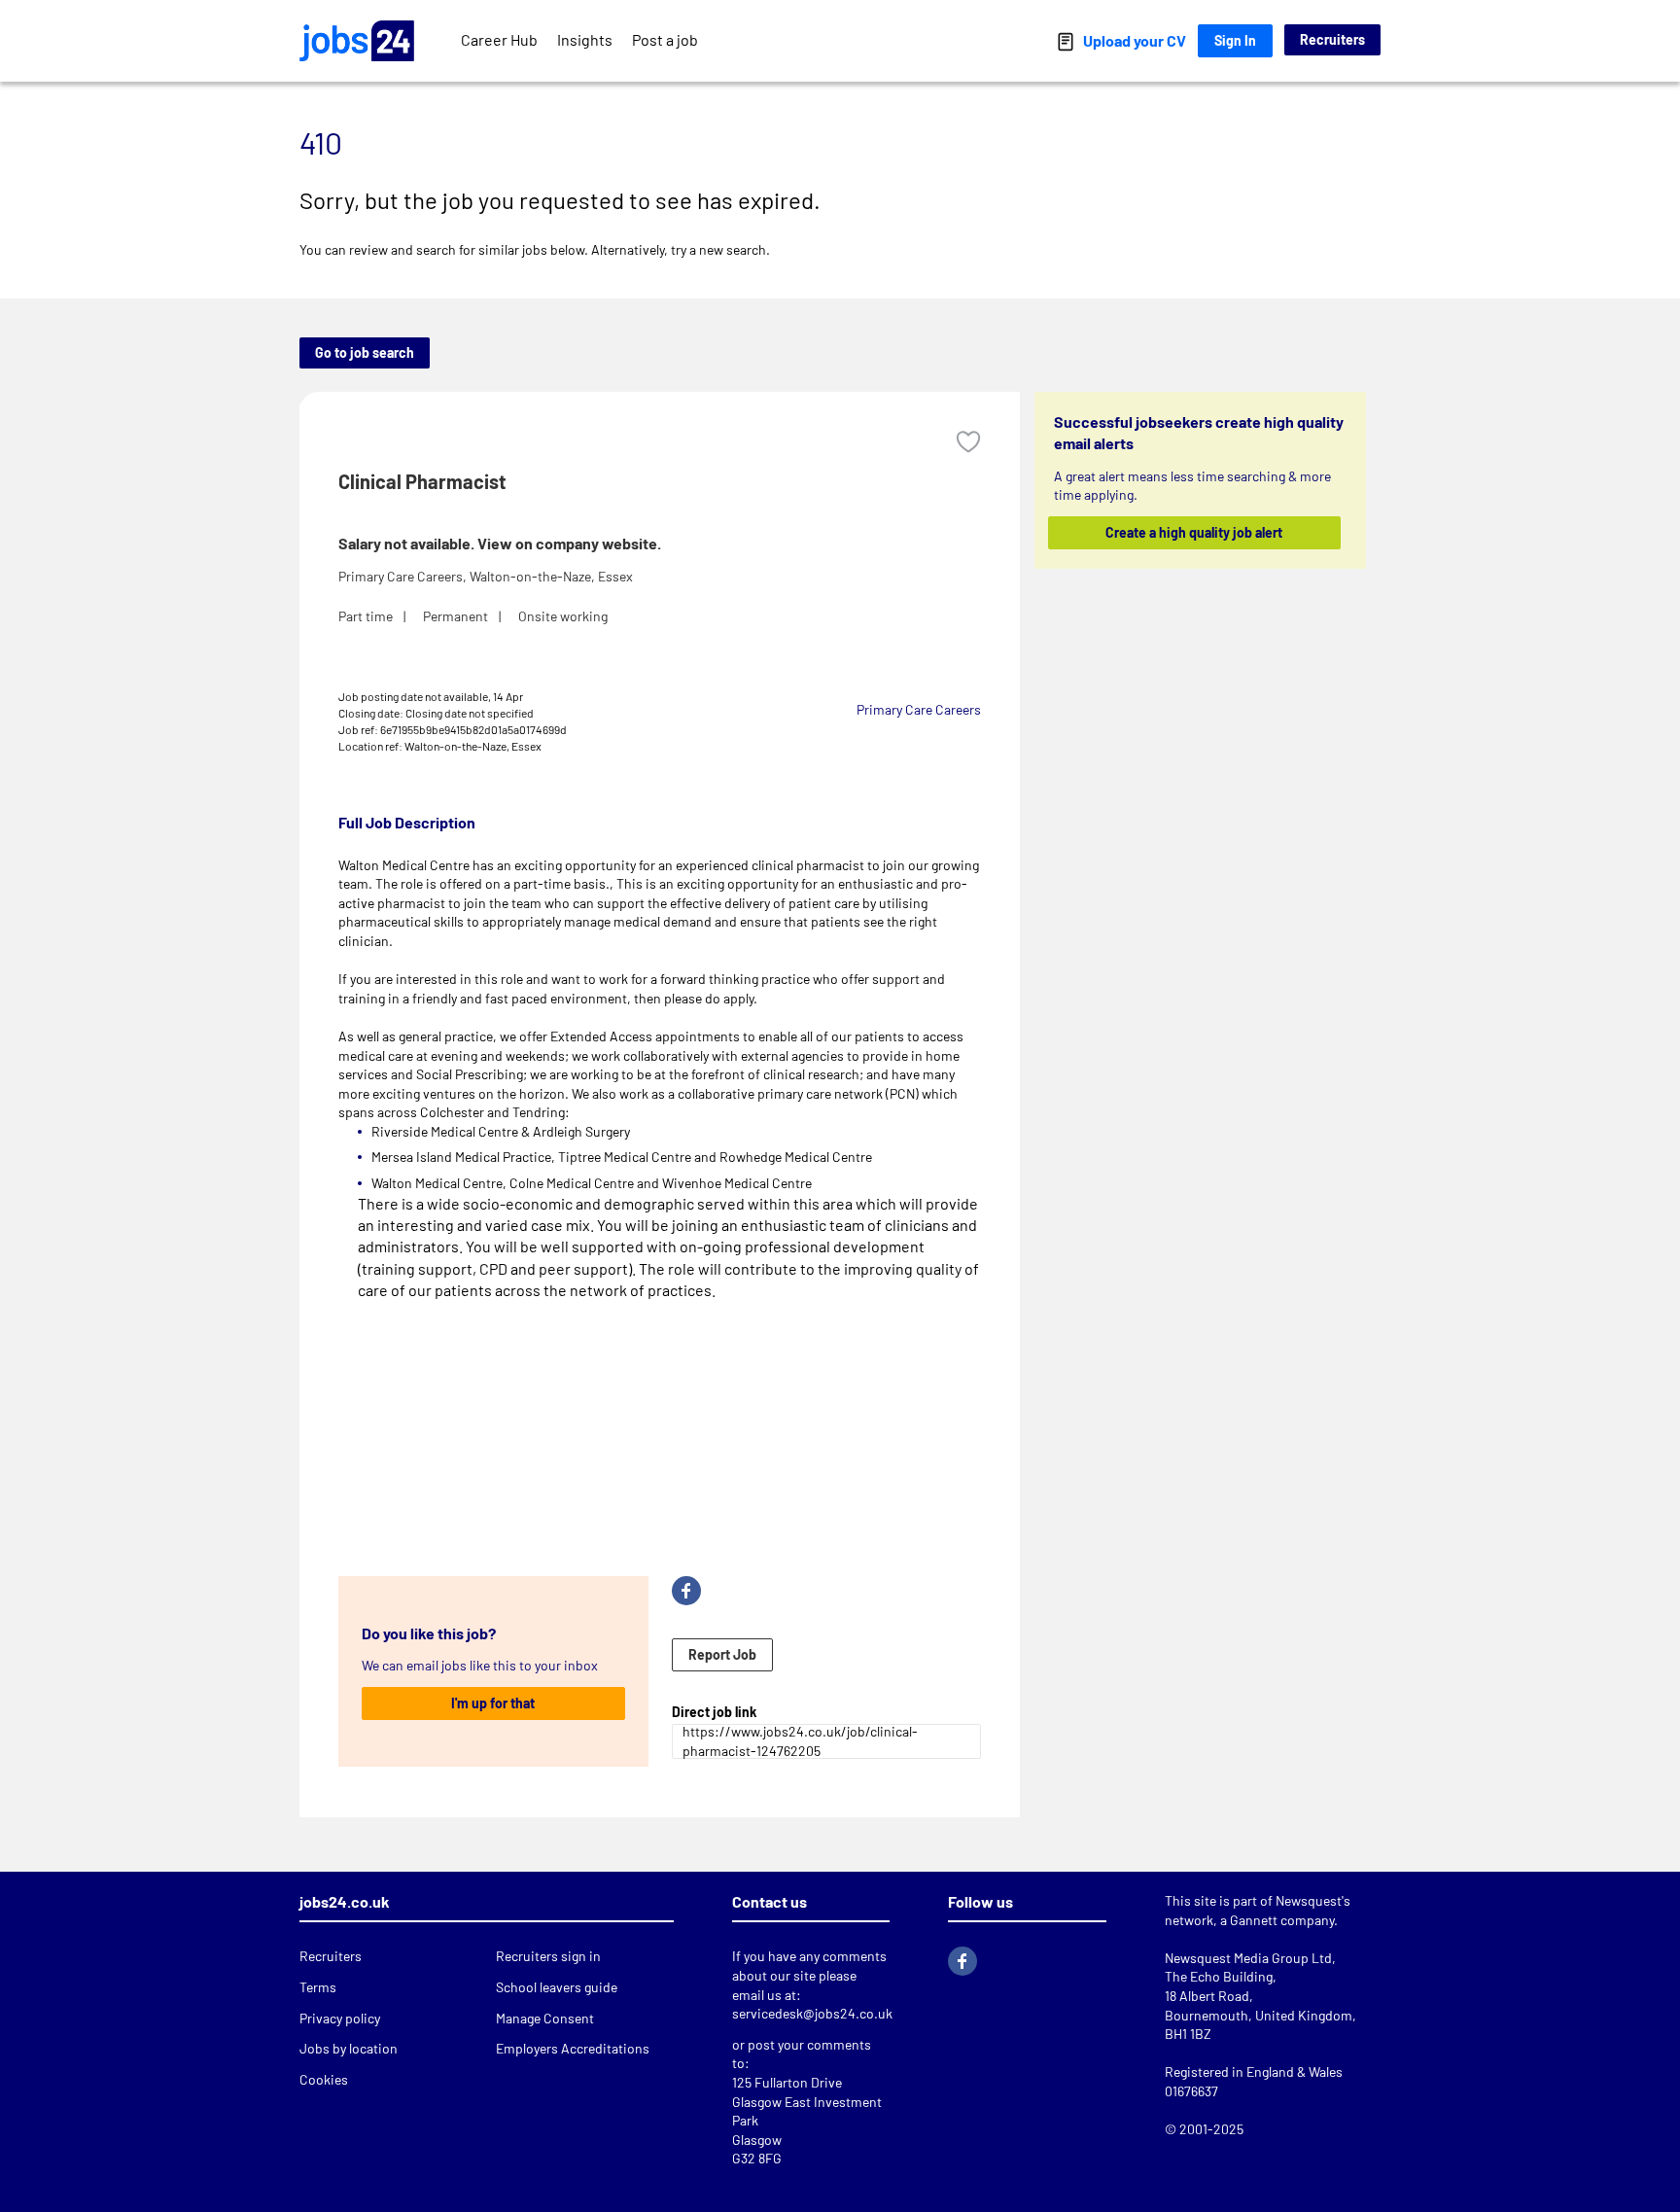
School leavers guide (557, 1987)
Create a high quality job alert (1195, 532)
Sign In (1235, 40)
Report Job (722, 1654)
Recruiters (1332, 39)
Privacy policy (340, 2018)
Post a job (665, 39)
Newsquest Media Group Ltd (1248, 1958)
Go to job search (365, 352)
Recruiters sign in (548, 1956)
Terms (318, 1987)
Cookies (324, 2079)
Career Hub (499, 39)
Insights (585, 39)
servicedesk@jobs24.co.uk (812, 2013)
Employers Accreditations (573, 2048)
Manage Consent (545, 2018)
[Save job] (968, 442)
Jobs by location (349, 2048)
